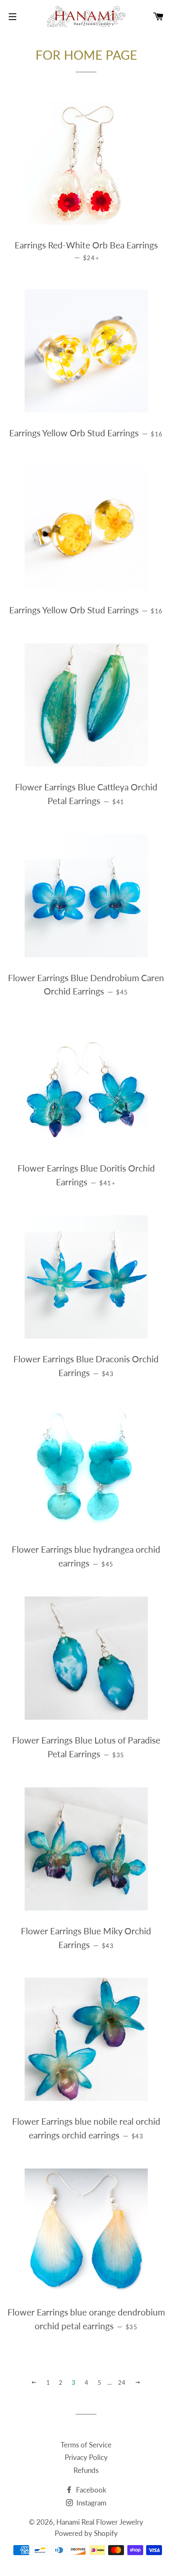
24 (122, 2382)
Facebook (90, 2490)
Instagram (91, 2503)
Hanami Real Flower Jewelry (100, 2522)
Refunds (86, 2470)
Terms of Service (86, 2445)
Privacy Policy (86, 2457)
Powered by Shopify (86, 2533)
